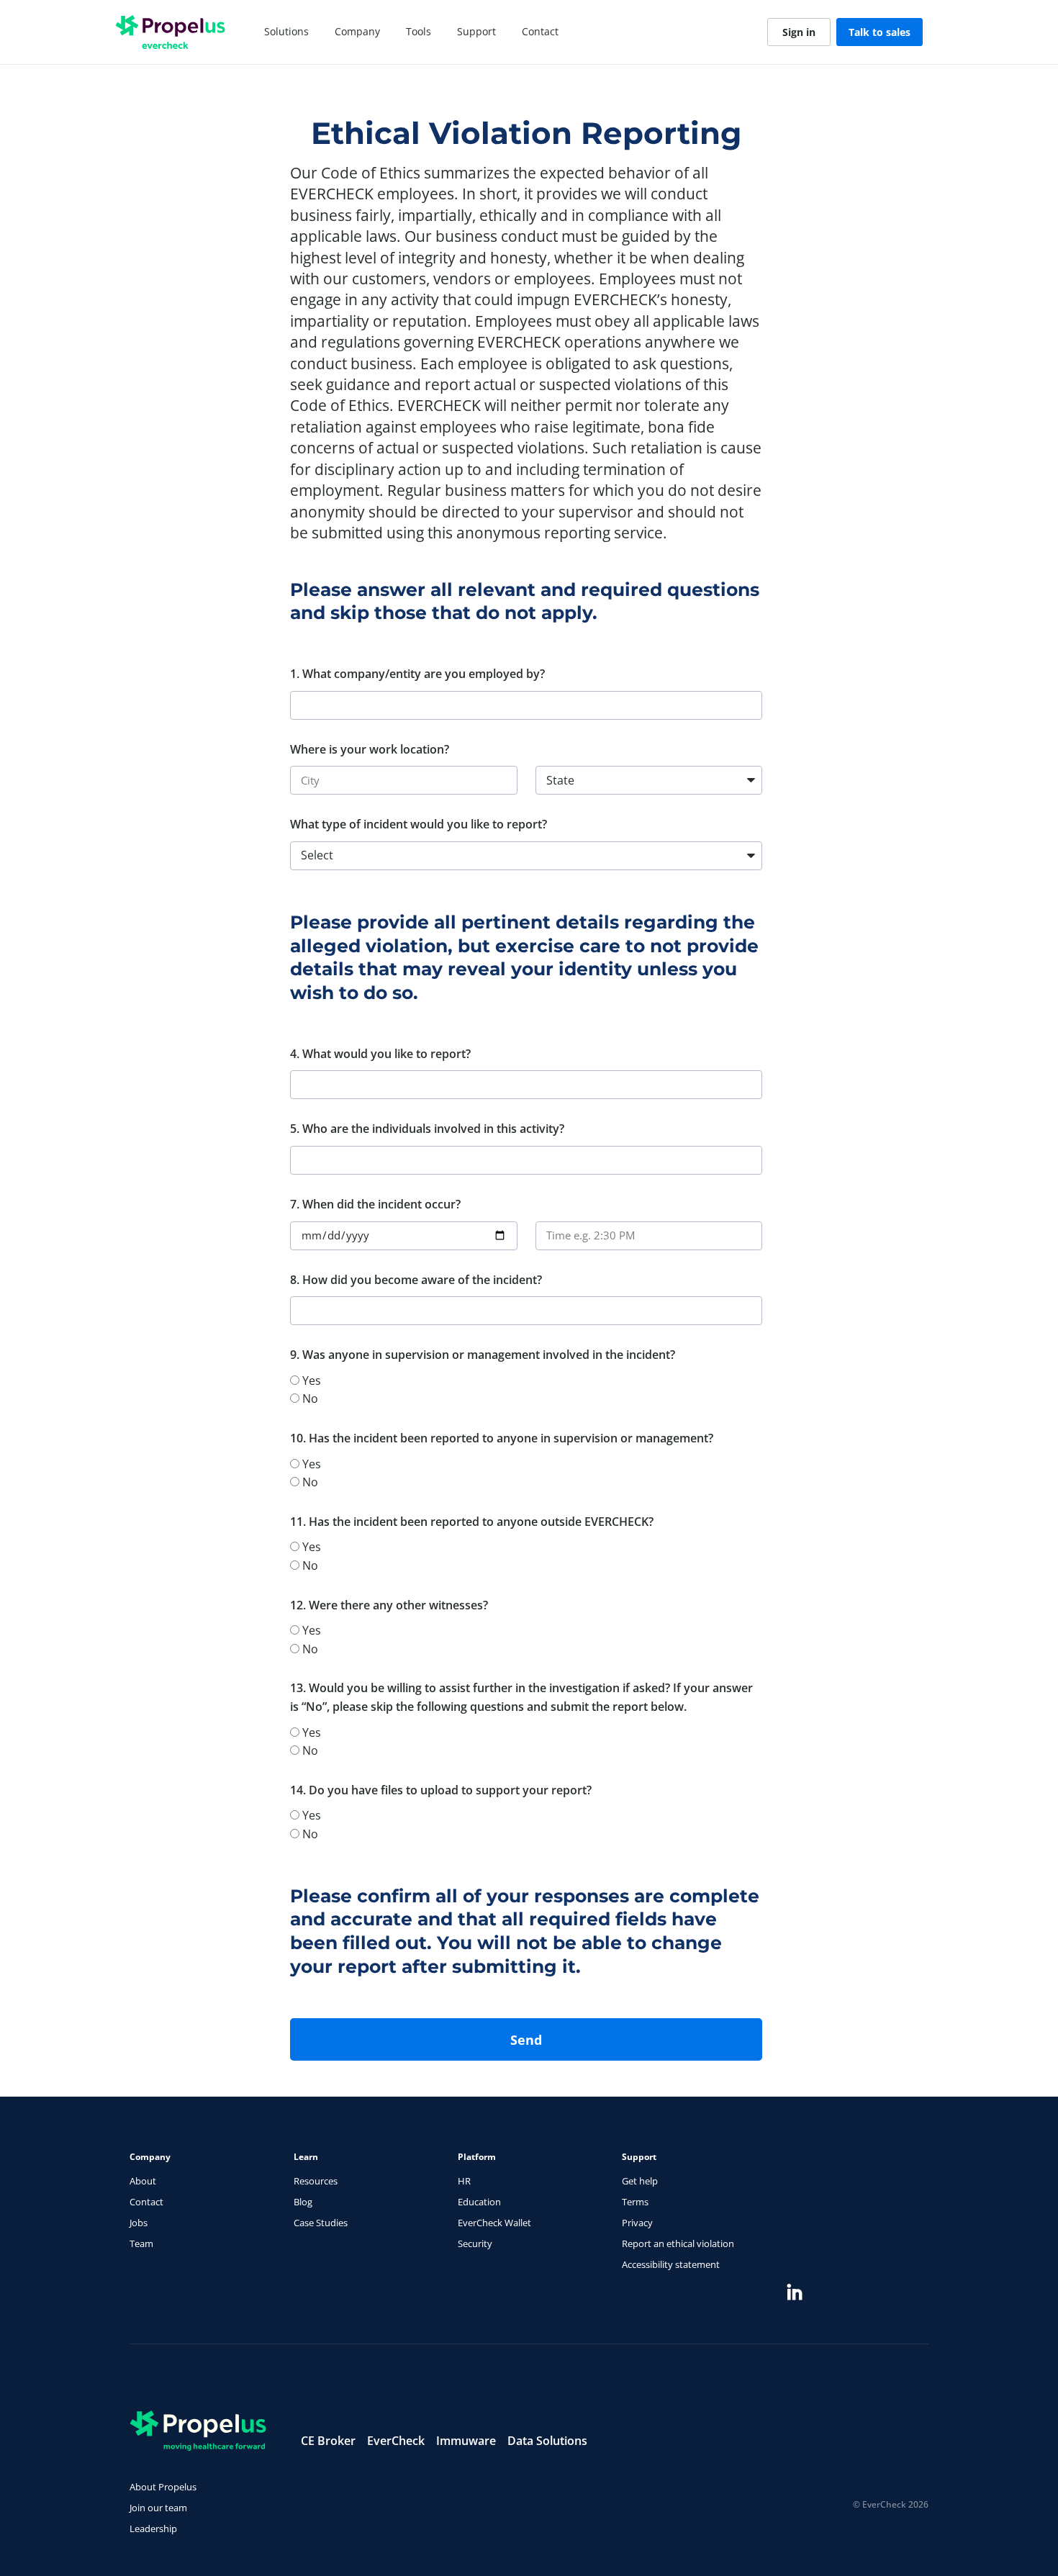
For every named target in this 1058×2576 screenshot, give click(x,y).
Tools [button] (419, 31)
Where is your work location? (370, 749)
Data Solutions (547, 2441)
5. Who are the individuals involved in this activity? (427, 1129)
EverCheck (396, 2441)
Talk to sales (880, 32)
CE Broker (328, 2441)
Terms (635, 2202)
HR (464, 2181)
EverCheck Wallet (494, 2223)
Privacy (637, 2223)
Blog (303, 2202)
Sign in (799, 32)
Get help (640, 2181)
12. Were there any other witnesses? (389, 1605)
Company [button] (357, 31)
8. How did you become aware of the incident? (416, 1280)
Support (476, 31)
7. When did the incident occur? (375, 1204)
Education (479, 2202)
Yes (312, 1380)
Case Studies (321, 2223)
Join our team (158, 2508)
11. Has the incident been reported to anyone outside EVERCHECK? (472, 1522)
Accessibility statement (671, 2264)
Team (141, 2243)
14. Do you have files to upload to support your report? (441, 1790)
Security (475, 2243)
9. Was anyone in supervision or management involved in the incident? (483, 1355)
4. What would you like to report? (380, 1054)
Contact (540, 31)
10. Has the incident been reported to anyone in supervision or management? (502, 1438)
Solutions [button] (286, 31)
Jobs (139, 2223)
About (143, 2181)
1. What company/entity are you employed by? (417, 674)
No (310, 1398)
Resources (316, 2181)
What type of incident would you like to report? (419, 824)
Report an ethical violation (678, 2243)
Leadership (153, 2528)
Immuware (466, 2441)
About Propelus (163, 2487)
